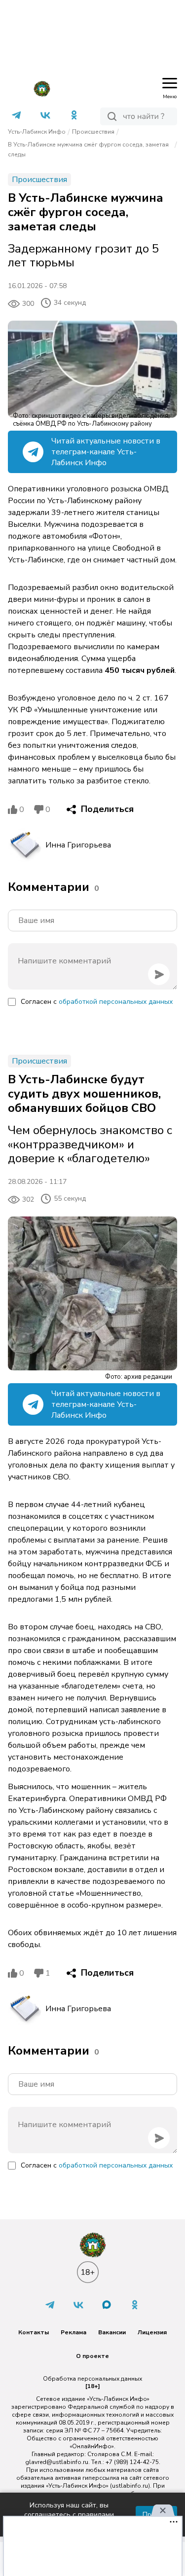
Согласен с (97, 1002)
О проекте (92, 2356)
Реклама (74, 2332)
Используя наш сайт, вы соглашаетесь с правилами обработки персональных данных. (69, 2515)
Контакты (34, 2332)
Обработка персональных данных (92, 2379)
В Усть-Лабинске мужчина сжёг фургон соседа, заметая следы (88, 149)
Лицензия (152, 2332)
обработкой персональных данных (116, 1002)
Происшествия (93, 132)
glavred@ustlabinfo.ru (57, 2462)
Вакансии (112, 2332)
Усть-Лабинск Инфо (37, 132)
